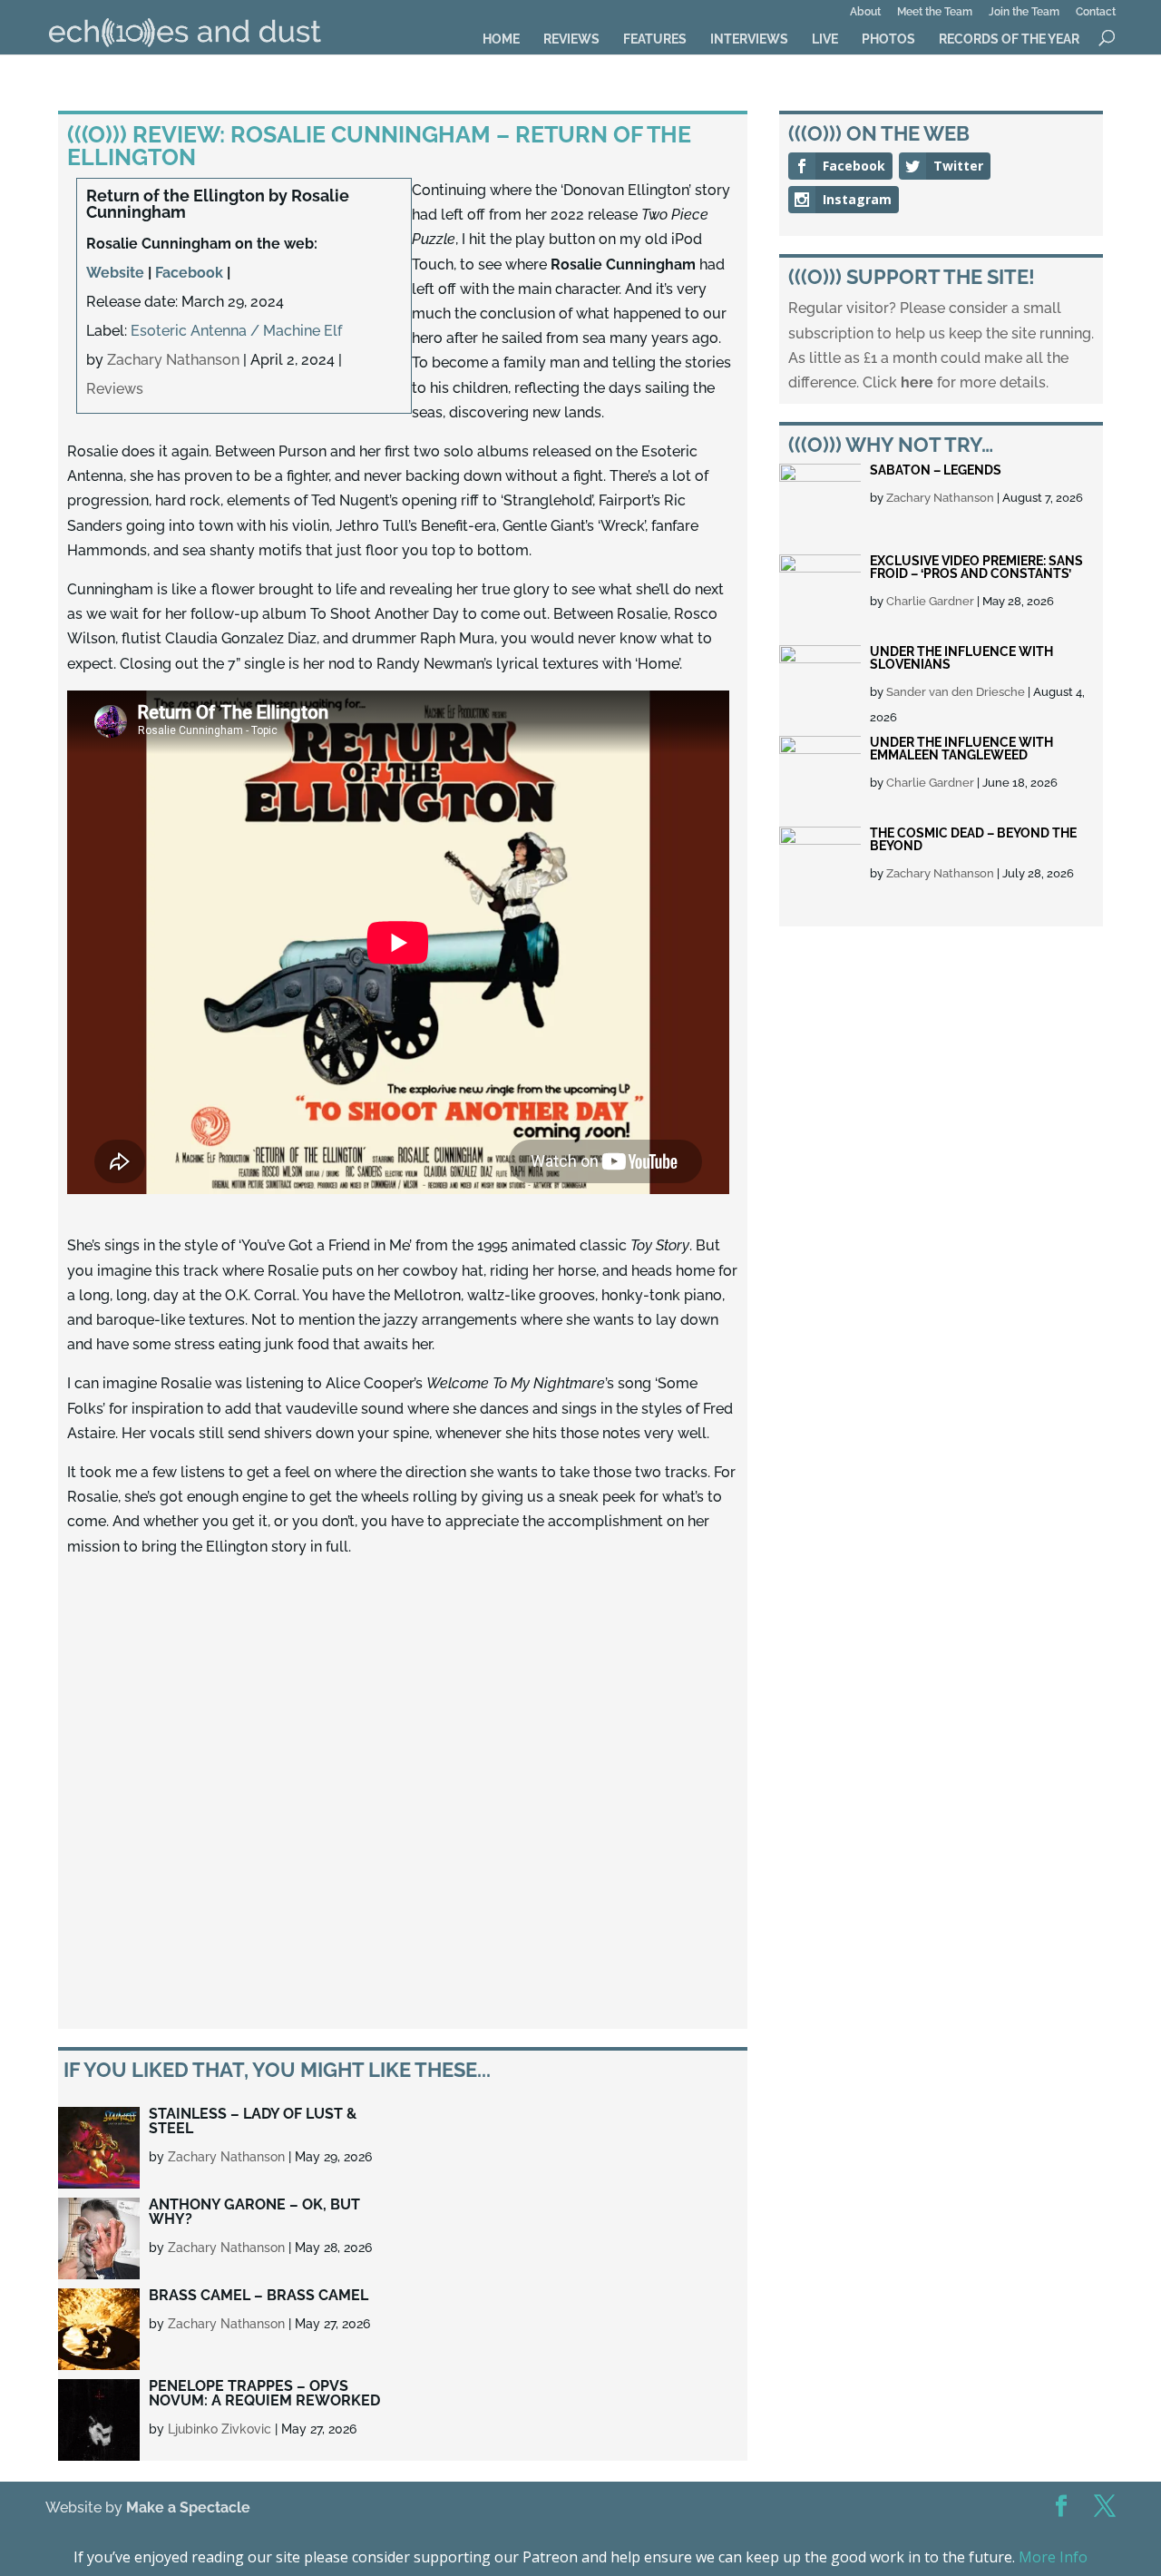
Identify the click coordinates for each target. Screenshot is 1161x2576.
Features (655, 39)
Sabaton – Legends (936, 470)
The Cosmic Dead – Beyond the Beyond (973, 839)
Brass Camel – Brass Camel (259, 2295)
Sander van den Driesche (956, 692)
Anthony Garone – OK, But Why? (254, 2212)
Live (825, 39)
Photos (888, 39)
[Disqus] (403, 1795)
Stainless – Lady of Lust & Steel (253, 2121)
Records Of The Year (1009, 39)
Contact (1096, 12)
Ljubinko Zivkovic (220, 2429)
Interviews (749, 39)
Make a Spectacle (188, 2507)
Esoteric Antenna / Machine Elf (236, 331)
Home (501, 39)
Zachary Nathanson (173, 360)
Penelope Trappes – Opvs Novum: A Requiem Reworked (264, 2393)
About (865, 12)
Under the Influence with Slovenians (961, 658)
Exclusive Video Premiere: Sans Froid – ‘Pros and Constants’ (976, 567)
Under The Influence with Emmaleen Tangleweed (961, 749)
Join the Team (1024, 12)
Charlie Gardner (930, 601)
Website (115, 273)
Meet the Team (935, 12)
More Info (1053, 2557)
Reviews (571, 39)
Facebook (189, 273)
